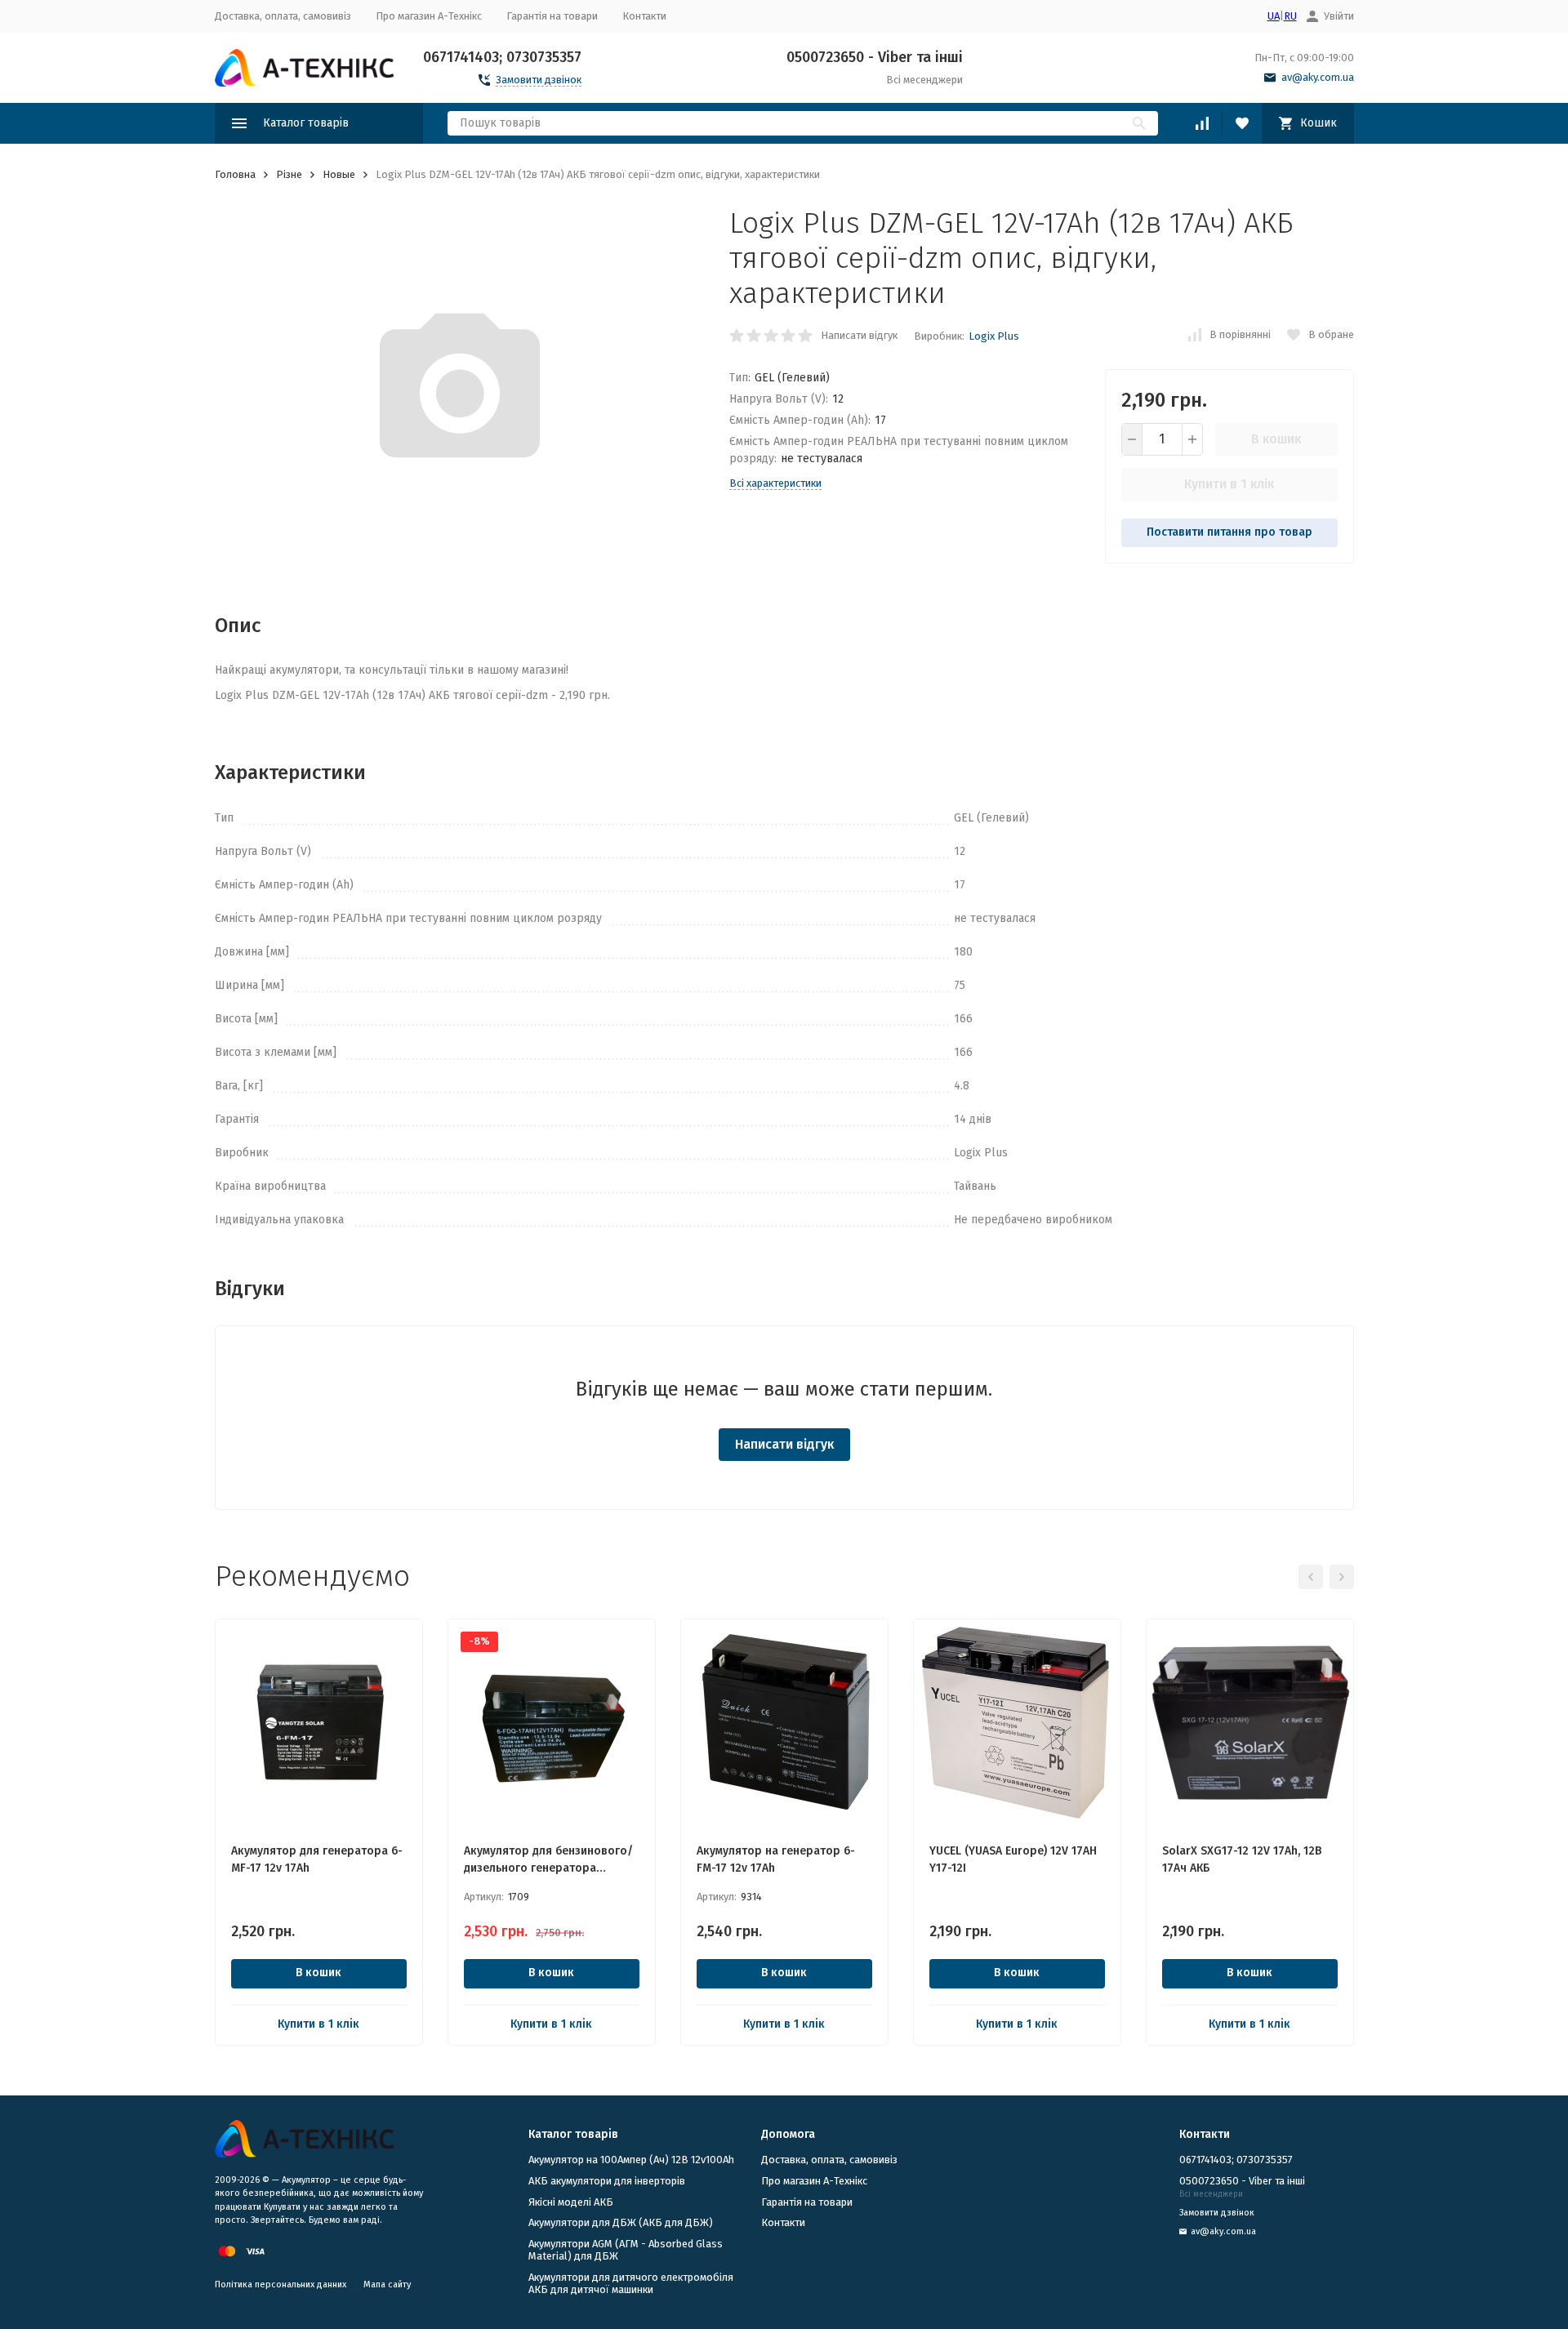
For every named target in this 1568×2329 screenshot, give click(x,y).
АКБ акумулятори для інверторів (607, 2181)
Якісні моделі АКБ (571, 2202)
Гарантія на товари (552, 16)
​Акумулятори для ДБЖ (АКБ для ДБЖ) (621, 2222)
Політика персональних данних (281, 2284)
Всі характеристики (775, 483)
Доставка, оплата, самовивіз (283, 16)
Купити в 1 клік (1229, 484)
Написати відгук (859, 335)
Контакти (644, 16)
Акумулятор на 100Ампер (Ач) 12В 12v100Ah (631, 2160)
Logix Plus (994, 336)
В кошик (1276, 439)
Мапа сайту (387, 2284)
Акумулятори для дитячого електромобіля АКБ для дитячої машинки (631, 2284)
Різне (289, 174)
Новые (339, 174)
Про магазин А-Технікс (429, 16)
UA (1274, 16)
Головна (235, 174)
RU (1290, 16)
